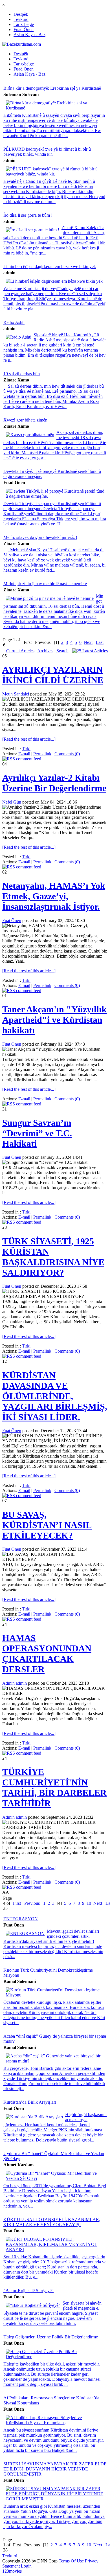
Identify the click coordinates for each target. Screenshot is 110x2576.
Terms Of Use (71, 2561)
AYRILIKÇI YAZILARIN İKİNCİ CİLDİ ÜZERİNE (53, 675)
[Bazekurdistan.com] (22, 44)
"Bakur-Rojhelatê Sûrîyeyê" (28, 2291)
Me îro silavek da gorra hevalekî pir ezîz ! (40, 537)
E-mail (24, 754)
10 (89, 1903)
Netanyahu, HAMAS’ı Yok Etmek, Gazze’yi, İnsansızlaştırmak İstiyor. (54, 896)
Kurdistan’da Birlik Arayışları (30, 2102)
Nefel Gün (12, 802)
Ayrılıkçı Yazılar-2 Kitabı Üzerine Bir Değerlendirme (54, 783)
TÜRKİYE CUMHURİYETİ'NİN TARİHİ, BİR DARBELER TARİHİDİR (54, 1788)
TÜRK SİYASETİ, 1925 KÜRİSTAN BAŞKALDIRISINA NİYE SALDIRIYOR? (53, 1257)
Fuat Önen (12, 921)
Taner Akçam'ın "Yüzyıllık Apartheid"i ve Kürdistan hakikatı (54, 1020)
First (17, 1903)
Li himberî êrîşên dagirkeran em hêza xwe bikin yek (50, 266)
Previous (32, 1903)
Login (26, 2566)
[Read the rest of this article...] (29, 739)
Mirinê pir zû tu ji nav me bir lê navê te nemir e (45, 584)
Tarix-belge (24, 24)
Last (100, 642)
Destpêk (21, 14)
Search (62, 651)
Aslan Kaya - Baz (29, 35)
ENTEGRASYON (21, 1919)
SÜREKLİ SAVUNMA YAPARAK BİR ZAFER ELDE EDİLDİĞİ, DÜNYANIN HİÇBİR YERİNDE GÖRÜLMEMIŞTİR (55, 2469)
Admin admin (15, 1683)
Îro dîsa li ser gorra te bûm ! (28, 215)
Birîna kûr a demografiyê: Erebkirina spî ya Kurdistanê (52, 88)
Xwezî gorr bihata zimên (25, 420)
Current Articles (20, 651)
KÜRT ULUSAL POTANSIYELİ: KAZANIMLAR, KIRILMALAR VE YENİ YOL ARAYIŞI (52, 2222)
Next (88, 642)
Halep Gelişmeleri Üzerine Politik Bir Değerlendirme (51, 2337)
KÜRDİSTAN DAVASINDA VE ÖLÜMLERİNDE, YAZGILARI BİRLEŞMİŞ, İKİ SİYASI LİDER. (55, 1396)
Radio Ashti (14, 322)
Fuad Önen (24, 29)
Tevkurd (21, 19)
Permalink (42, 754)
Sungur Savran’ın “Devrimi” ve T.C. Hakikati (37, 1133)
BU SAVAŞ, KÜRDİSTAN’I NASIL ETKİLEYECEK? (47, 1525)
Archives (45, 651)
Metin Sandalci (16, 694)
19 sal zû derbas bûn (22, 374)
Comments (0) (67, 754)
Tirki (26, 749)
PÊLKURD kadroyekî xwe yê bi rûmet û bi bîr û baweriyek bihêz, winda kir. (47, 152)
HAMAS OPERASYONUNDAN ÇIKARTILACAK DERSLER (47, 1654)
